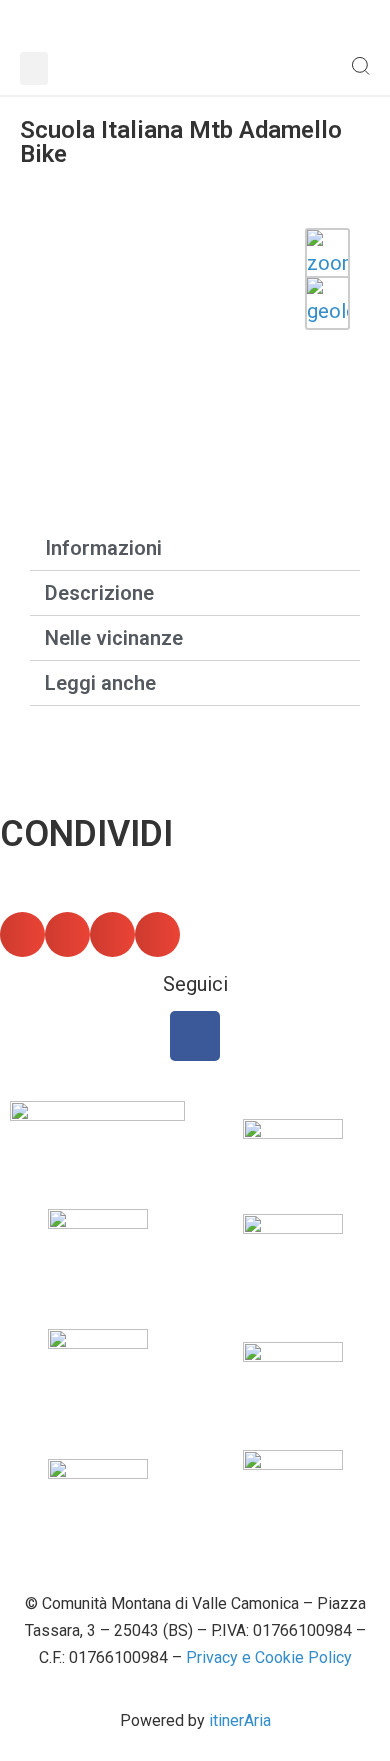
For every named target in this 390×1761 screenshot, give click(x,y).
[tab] (195, 548)
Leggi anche (100, 683)
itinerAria (240, 1720)
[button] (34, 68)
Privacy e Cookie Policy (269, 1657)
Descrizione (99, 593)
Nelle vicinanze (114, 638)
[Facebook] (195, 1036)
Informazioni (103, 548)
